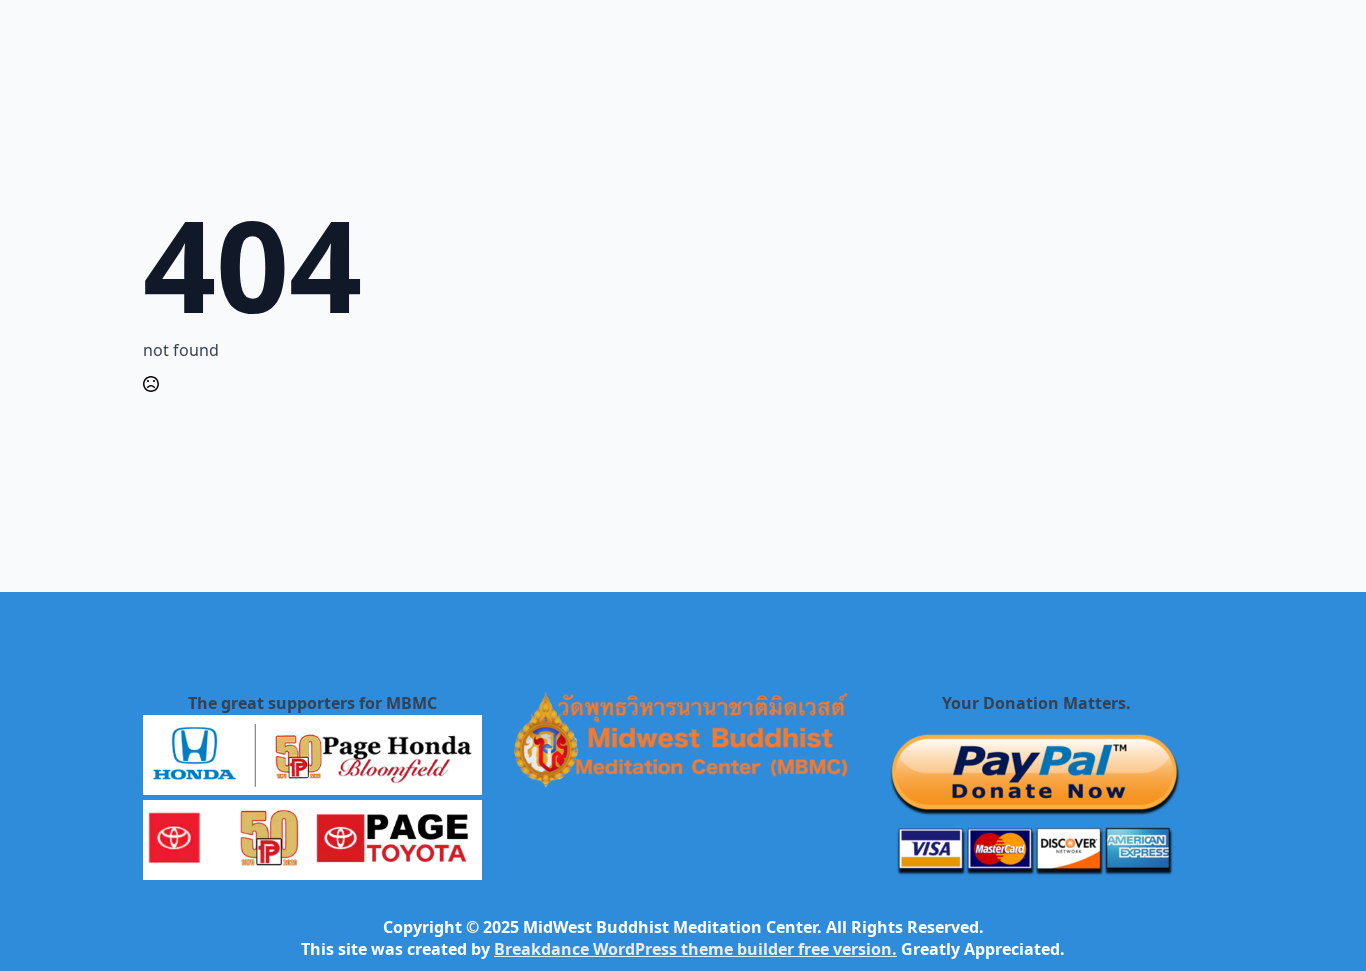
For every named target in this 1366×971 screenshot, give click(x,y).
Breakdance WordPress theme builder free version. (695, 949)
